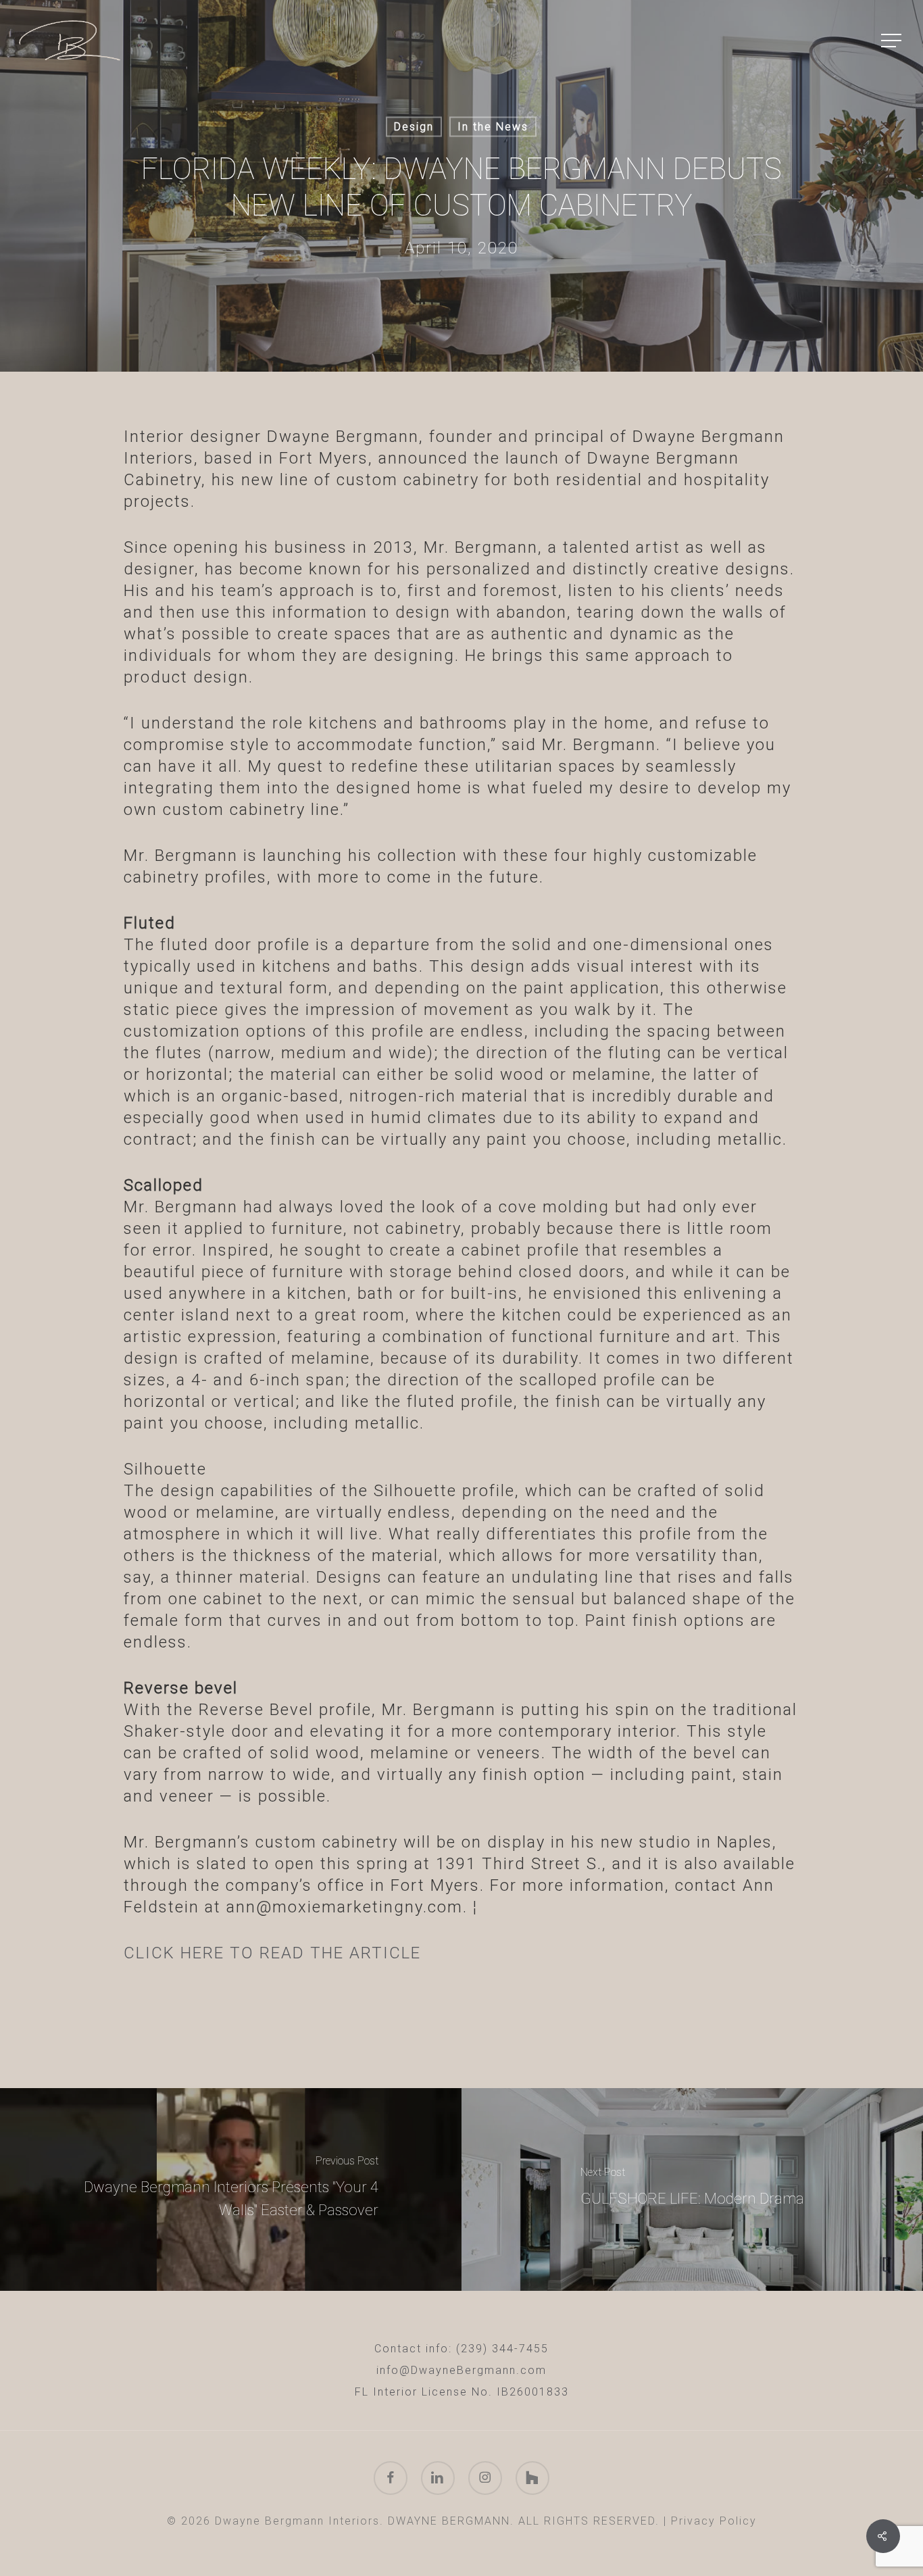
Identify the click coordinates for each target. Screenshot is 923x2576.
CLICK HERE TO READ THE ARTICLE (272, 1953)
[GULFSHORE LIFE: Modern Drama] (692, 2189)
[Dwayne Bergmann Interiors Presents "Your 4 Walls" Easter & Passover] (231, 2189)
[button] (893, 41)
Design (414, 127)
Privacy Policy (714, 2521)
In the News (493, 127)
